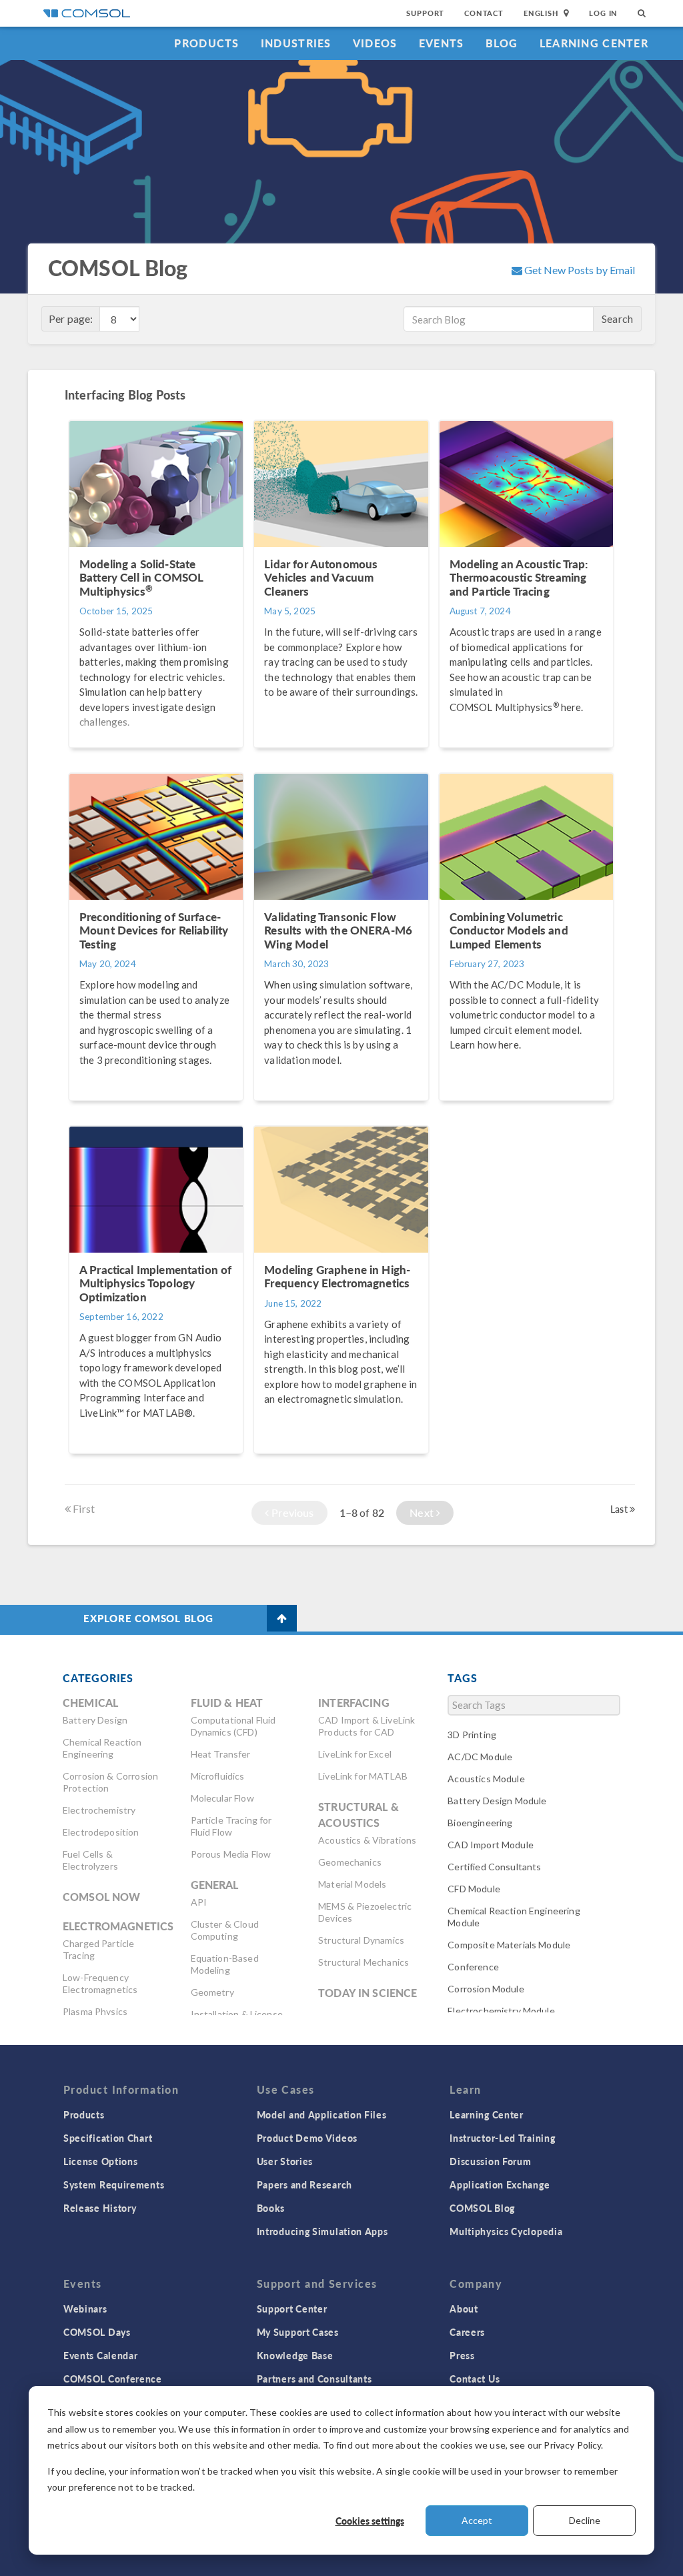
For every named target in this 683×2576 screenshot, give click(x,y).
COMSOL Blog (482, 2208)
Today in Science (368, 1993)
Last (620, 1509)
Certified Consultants (494, 1867)
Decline (585, 2520)
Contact (484, 13)
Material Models (352, 1884)
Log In (603, 13)
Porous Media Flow (231, 1854)
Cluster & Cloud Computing (225, 1930)
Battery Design (95, 1720)
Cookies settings (370, 2521)
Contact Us (475, 2379)
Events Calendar (101, 2355)
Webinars (85, 2309)
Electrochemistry (99, 1810)
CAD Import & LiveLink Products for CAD (367, 1726)
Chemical (90, 1703)
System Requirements (114, 2184)
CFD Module (474, 1889)
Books (271, 2208)
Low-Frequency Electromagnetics (100, 1983)
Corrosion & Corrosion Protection (110, 1782)
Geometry (212, 1992)
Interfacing (354, 1703)
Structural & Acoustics (359, 1815)
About (464, 2309)
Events (442, 43)
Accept (477, 2520)
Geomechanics (350, 1862)
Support (425, 13)
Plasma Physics (95, 2011)
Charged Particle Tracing (98, 1949)
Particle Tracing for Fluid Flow (231, 1826)
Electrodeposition (101, 1832)
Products (206, 43)
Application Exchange (500, 2184)
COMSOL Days (97, 2332)
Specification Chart (108, 2138)
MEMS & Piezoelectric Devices (365, 1912)
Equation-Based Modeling (225, 1964)
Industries (296, 43)
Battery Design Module (497, 1801)
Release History (100, 2208)
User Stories (285, 2161)
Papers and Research (304, 2184)
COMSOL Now (102, 1897)
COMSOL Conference (113, 2379)
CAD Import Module (491, 1845)
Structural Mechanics (364, 1962)
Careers (467, 2332)
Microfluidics (218, 1776)
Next (423, 1512)
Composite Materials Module (509, 1945)
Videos (375, 43)
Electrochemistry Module (501, 2011)
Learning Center (594, 43)
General (215, 1885)
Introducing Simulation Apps (322, 2231)
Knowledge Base (295, 2355)
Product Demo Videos (307, 2138)
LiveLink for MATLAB (363, 1776)
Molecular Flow (222, 1798)
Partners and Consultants (314, 2379)
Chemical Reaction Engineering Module (514, 1917)
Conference (473, 1967)
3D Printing (472, 1735)
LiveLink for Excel (355, 1754)
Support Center (292, 2309)
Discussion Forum (490, 2161)
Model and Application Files (322, 2114)
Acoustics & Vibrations (367, 1840)
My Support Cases (298, 2332)
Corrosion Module (486, 1989)
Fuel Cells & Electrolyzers (90, 1860)
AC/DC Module (480, 1757)
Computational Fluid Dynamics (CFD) (233, 1726)
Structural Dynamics (361, 1940)
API (199, 1902)
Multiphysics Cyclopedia (506, 2231)
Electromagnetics (118, 1926)
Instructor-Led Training (502, 2138)
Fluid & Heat (227, 1703)
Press (462, 2355)
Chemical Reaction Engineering (102, 1748)
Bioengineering (480, 1823)
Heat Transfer (221, 1754)
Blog (502, 43)
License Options (101, 2161)
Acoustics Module (486, 1779)
